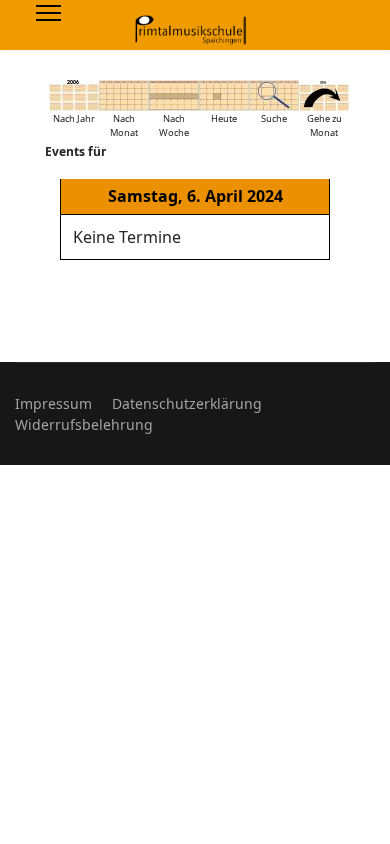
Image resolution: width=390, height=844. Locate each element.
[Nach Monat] (124, 95)
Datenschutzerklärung (187, 403)
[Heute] (224, 95)
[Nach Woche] (174, 95)
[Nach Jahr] (74, 95)
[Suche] (274, 95)
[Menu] (48, 13)
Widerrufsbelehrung (84, 424)
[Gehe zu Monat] (324, 95)
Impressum (53, 403)
